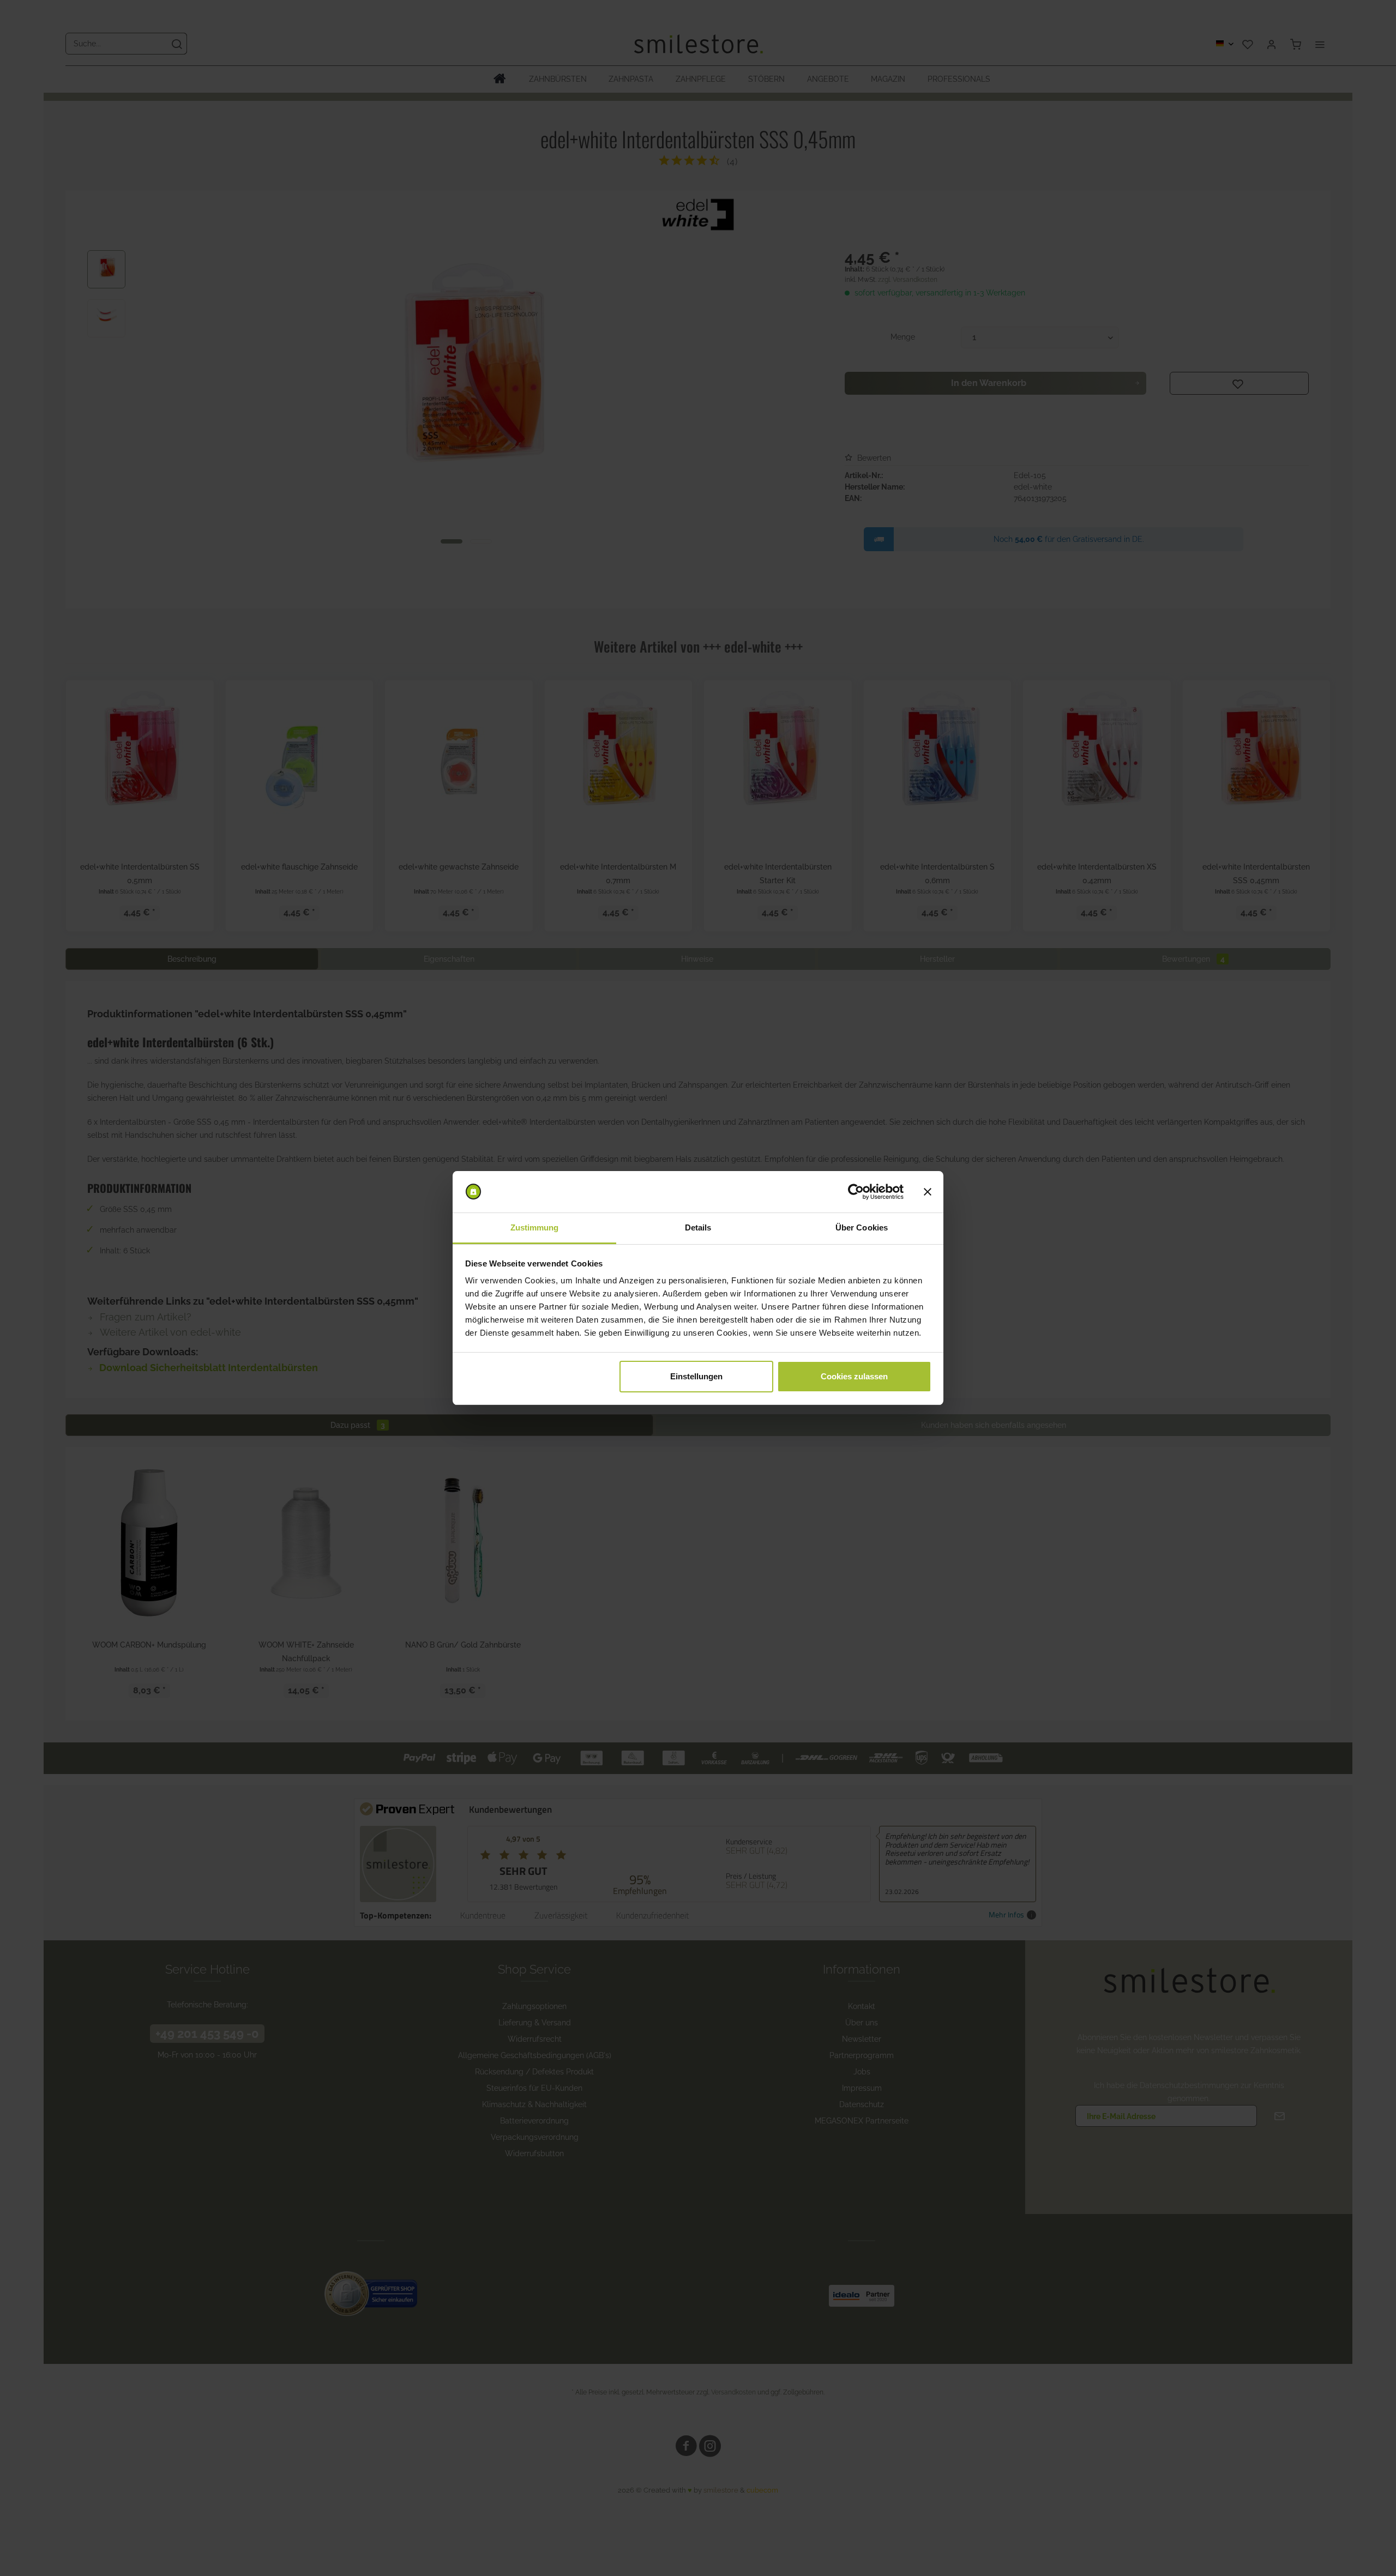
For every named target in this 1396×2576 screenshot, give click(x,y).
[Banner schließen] (928, 1192)
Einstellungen (696, 1376)
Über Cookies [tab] (862, 1227)
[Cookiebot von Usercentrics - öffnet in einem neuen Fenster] (856, 1192)
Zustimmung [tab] (535, 1227)
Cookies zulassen (854, 1376)
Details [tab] (698, 1227)
